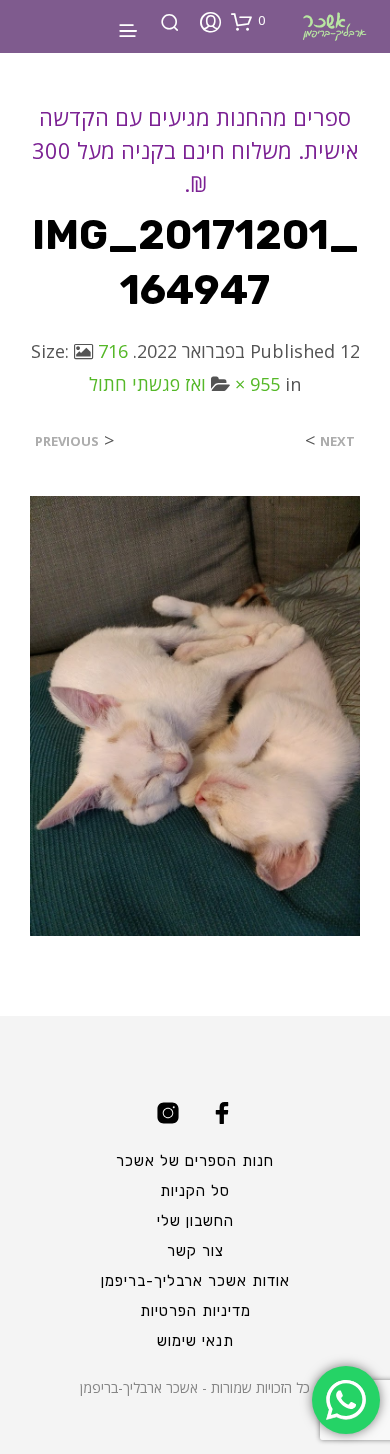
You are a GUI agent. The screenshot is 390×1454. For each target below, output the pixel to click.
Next (337, 441)
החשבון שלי (195, 1221)
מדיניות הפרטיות (195, 1311)
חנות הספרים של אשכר (195, 1161)
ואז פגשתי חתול (147, 384)
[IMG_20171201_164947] (195, 714)
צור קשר (195, 1251)
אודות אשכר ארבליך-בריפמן (195, 1281)
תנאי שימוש (195, 1341)
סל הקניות (195, 1191)
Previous (67, 441)
